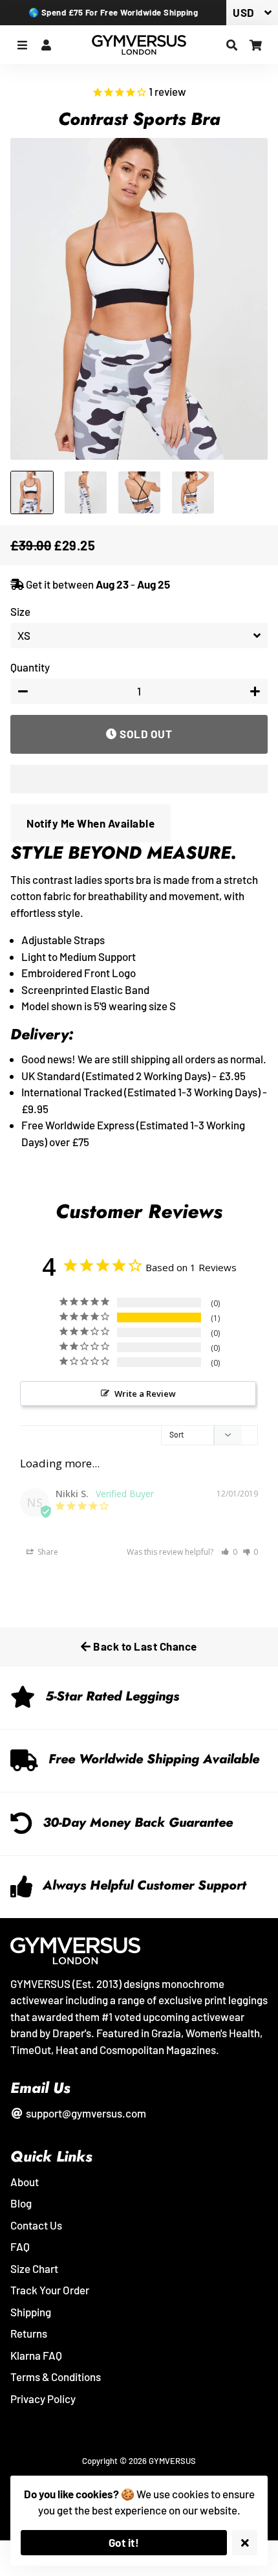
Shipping (31, 2312)
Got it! (124, 2542)
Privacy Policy (43, 2399)
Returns (29, 2333)
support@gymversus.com (85, 2113)
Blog (21, 2203)
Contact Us (36, 2225)
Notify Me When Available (91, 823)
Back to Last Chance (144, 1646)
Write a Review (145, 1394)
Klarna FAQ (36, 2355)
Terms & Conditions (56, 2377)
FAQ (20, 2246)
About (25, 2182)
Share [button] (47, 1552)
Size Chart (34, 2268)
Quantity (30, 667)
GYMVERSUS (172, 2461)
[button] (139, 779)
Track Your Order (50, 2290)
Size (20, 611)
